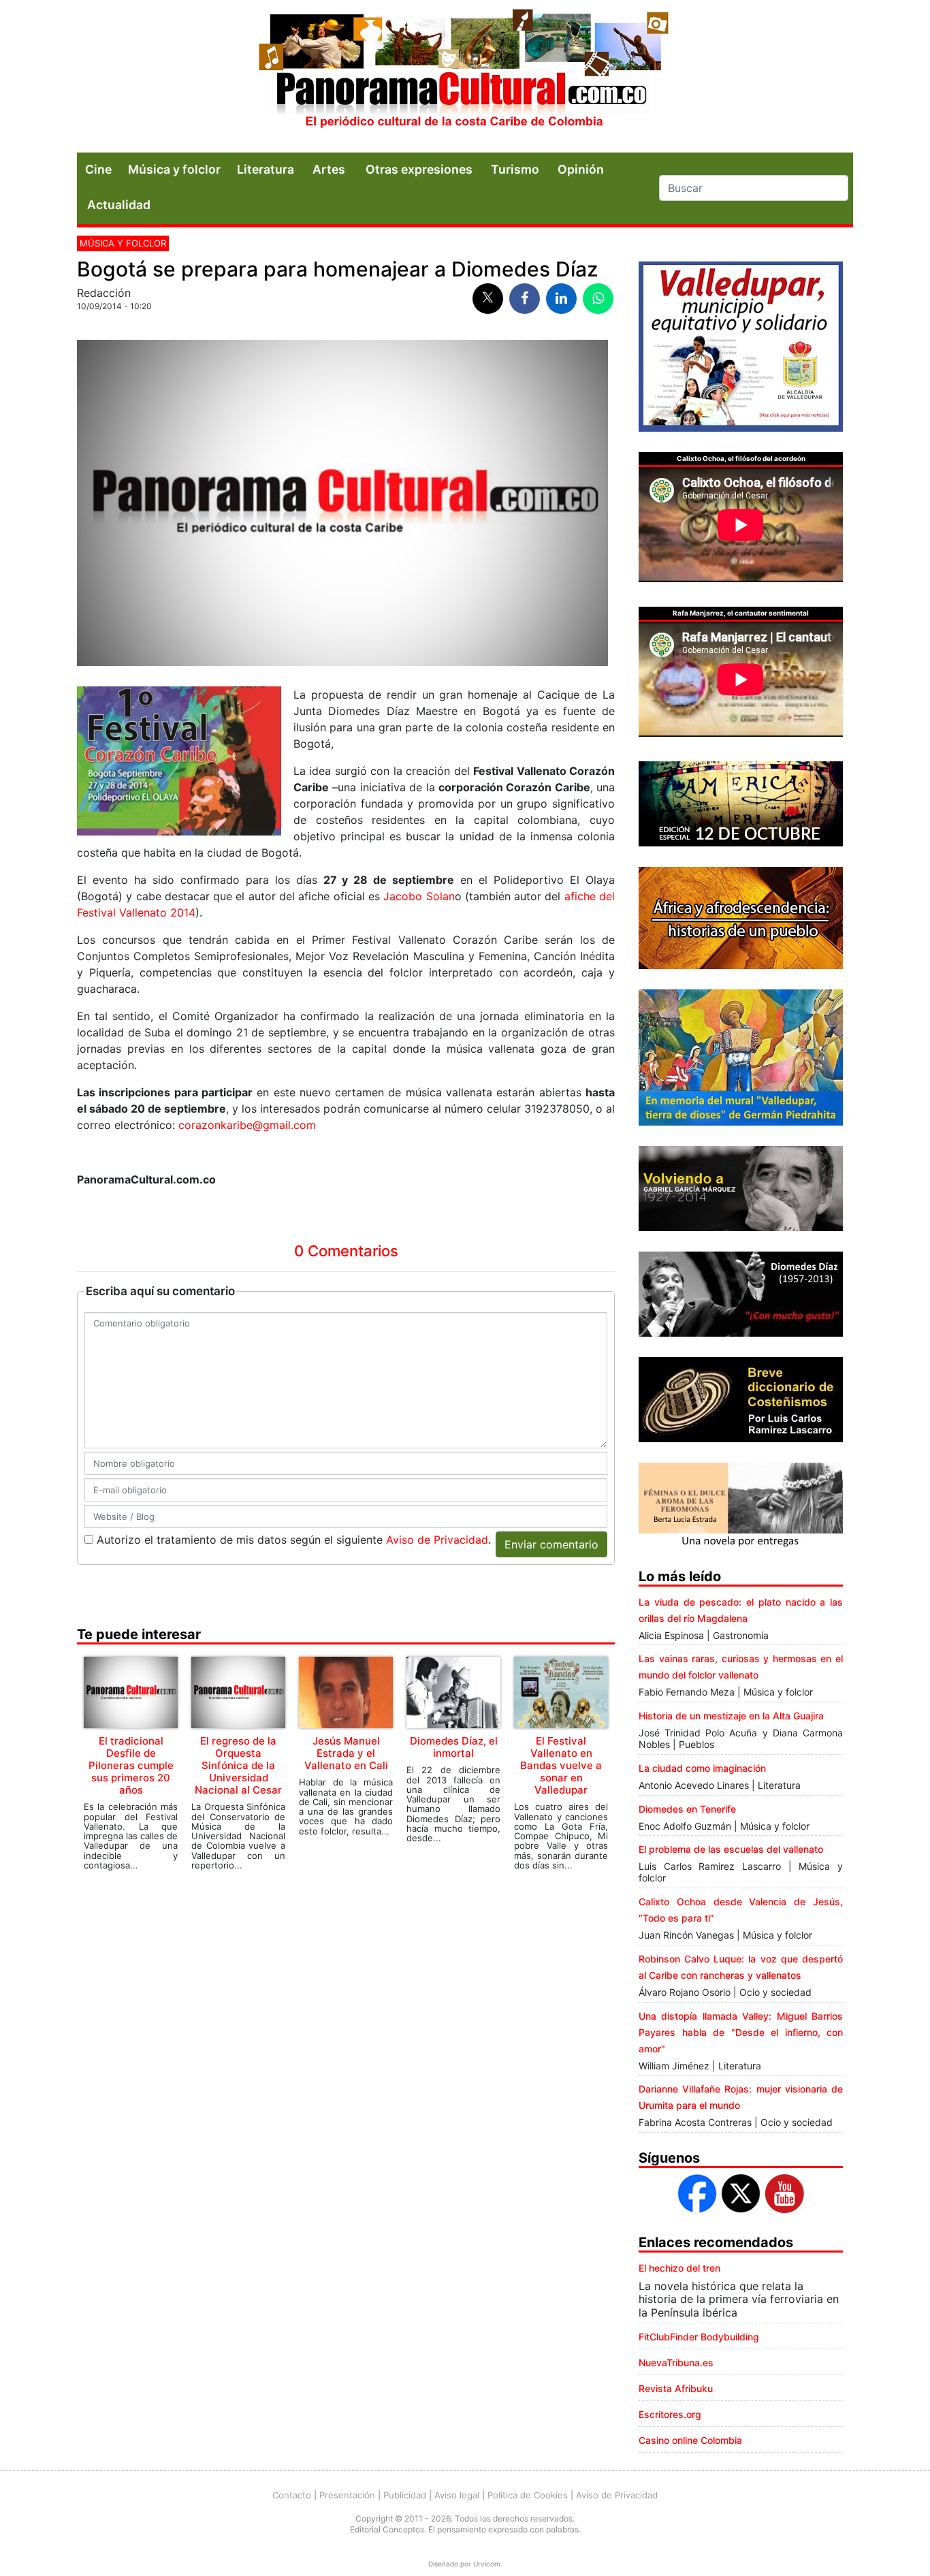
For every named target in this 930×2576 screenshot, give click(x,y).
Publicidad (405, 2495)
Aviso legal (457, 2495)
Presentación (347, 2495)
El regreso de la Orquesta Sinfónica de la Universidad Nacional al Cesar (238, 1765)
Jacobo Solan (419, 896)
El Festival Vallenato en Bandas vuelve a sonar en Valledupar (561, 1765)
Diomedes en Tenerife (687, 1809)
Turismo (515, 169)
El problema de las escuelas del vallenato (731, 1849)
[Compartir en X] (488, 299)
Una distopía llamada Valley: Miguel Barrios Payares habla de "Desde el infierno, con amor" (741, 2032)
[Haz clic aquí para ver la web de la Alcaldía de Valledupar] (741, 345)
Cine (98, 169)
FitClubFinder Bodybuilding (699, 2337)
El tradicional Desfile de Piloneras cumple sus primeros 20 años (131, 1765)
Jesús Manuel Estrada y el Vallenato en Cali (346, 1753)
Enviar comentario (551, 1544)
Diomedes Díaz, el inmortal (454, 1747)
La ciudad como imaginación (702, 1768)
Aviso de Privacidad (437, 1540)
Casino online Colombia (690, 2440)
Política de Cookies (528, 2495)
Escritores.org (670, 2414)
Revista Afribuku (676, 2388)
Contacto (292, 2495)
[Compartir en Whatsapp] (598, 299)
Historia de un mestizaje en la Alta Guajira (731, 1716)
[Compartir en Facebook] (525, 299)
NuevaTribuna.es (676, 2363)
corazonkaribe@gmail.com (247, 1125)
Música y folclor (174, 169)
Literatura (266, 169)
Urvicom (487, 2564)
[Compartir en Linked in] (561, 299)
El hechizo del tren (679, 2268)
